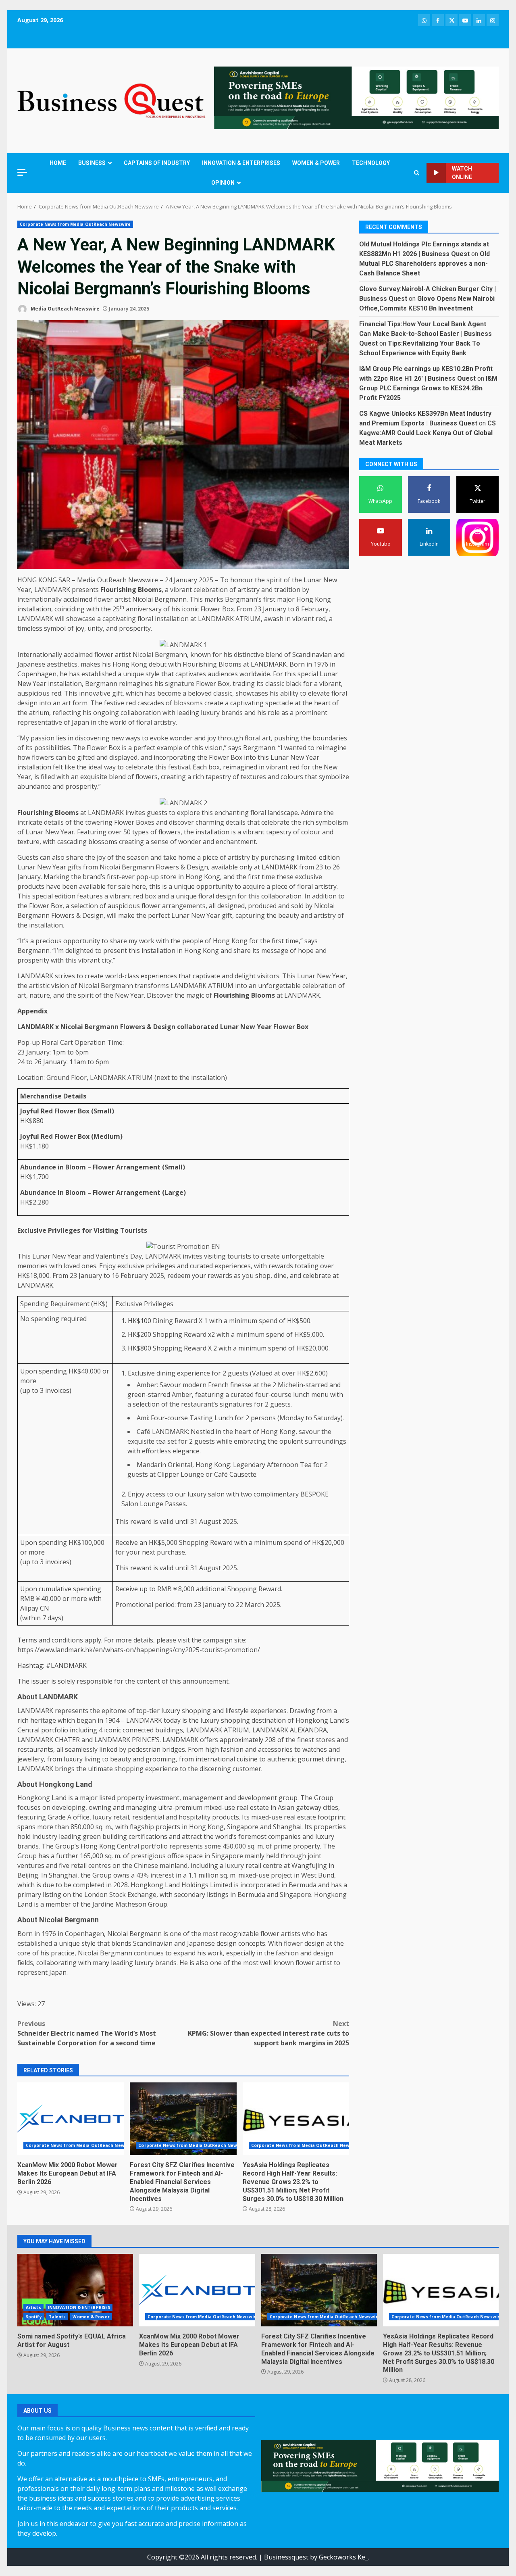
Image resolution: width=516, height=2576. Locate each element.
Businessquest (286, 2557)
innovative (95, 693)
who (308, 1934)
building (115, 1836)
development (257, 1798)
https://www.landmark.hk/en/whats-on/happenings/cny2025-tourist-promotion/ (139, 1650)
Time (115, 1042)
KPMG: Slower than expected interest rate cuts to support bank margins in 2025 (268, 2033)
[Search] (417, 173)
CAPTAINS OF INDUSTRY (157, 163)
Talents (57, 2317)
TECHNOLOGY (371, 163)
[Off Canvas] (22, 172)
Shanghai (287, 1827)
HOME (58, 163)
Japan (80, 722)
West (309, 1875)
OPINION (223, 183)
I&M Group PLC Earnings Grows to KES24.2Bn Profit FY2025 (428, 388)
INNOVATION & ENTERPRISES (241, 163)
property (130, 1798)
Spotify (34, 2317)
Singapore (243, 1827)
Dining (163, 1321)
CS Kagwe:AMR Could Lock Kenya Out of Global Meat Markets (428, 433)
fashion (232, 1749)
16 (115, 1275)
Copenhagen (37, 674)
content (148, 1681)
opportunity (215, 886)
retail (121, 1817)
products (31, 886)
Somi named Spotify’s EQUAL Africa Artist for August (75, 2290)
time (268, 877)
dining (166, 1373)
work (147, 941)
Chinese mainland (161, 1865)
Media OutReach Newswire (64, 309)
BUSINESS (92, 163)
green (92, 1836)
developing (69, 1807)
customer (247, 1769)
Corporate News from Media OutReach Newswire (75, 224)
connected (138, 1730)
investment (162, 1798)
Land (59, 1798)
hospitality (195, 1817)
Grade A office (69, 1817)
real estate (253, 1807)
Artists (33, 2307)
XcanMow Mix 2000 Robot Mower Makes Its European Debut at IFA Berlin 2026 (71, 2119)
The (96, 703)
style (153, 674)
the (260, 580)
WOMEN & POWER (316, 163)
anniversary (144, 609)
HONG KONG (37, 580)
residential (148, 1817)
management (203, 1798)
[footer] (356, 97)
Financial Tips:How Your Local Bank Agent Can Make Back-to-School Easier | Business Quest (425, 334)
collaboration (141, 713)
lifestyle (237, 1711)
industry (45, 1836)
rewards (281, 1266)
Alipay (29, 1608)
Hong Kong (314, 599)
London (96, 1894)
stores (325, 1740)
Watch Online (462, 173)
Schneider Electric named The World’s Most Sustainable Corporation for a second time (87, 2033)
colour (311, 832)
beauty (289, 915)
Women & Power (91, 2317)
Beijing (28, 1875)
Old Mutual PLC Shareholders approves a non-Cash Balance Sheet (424, 264)
